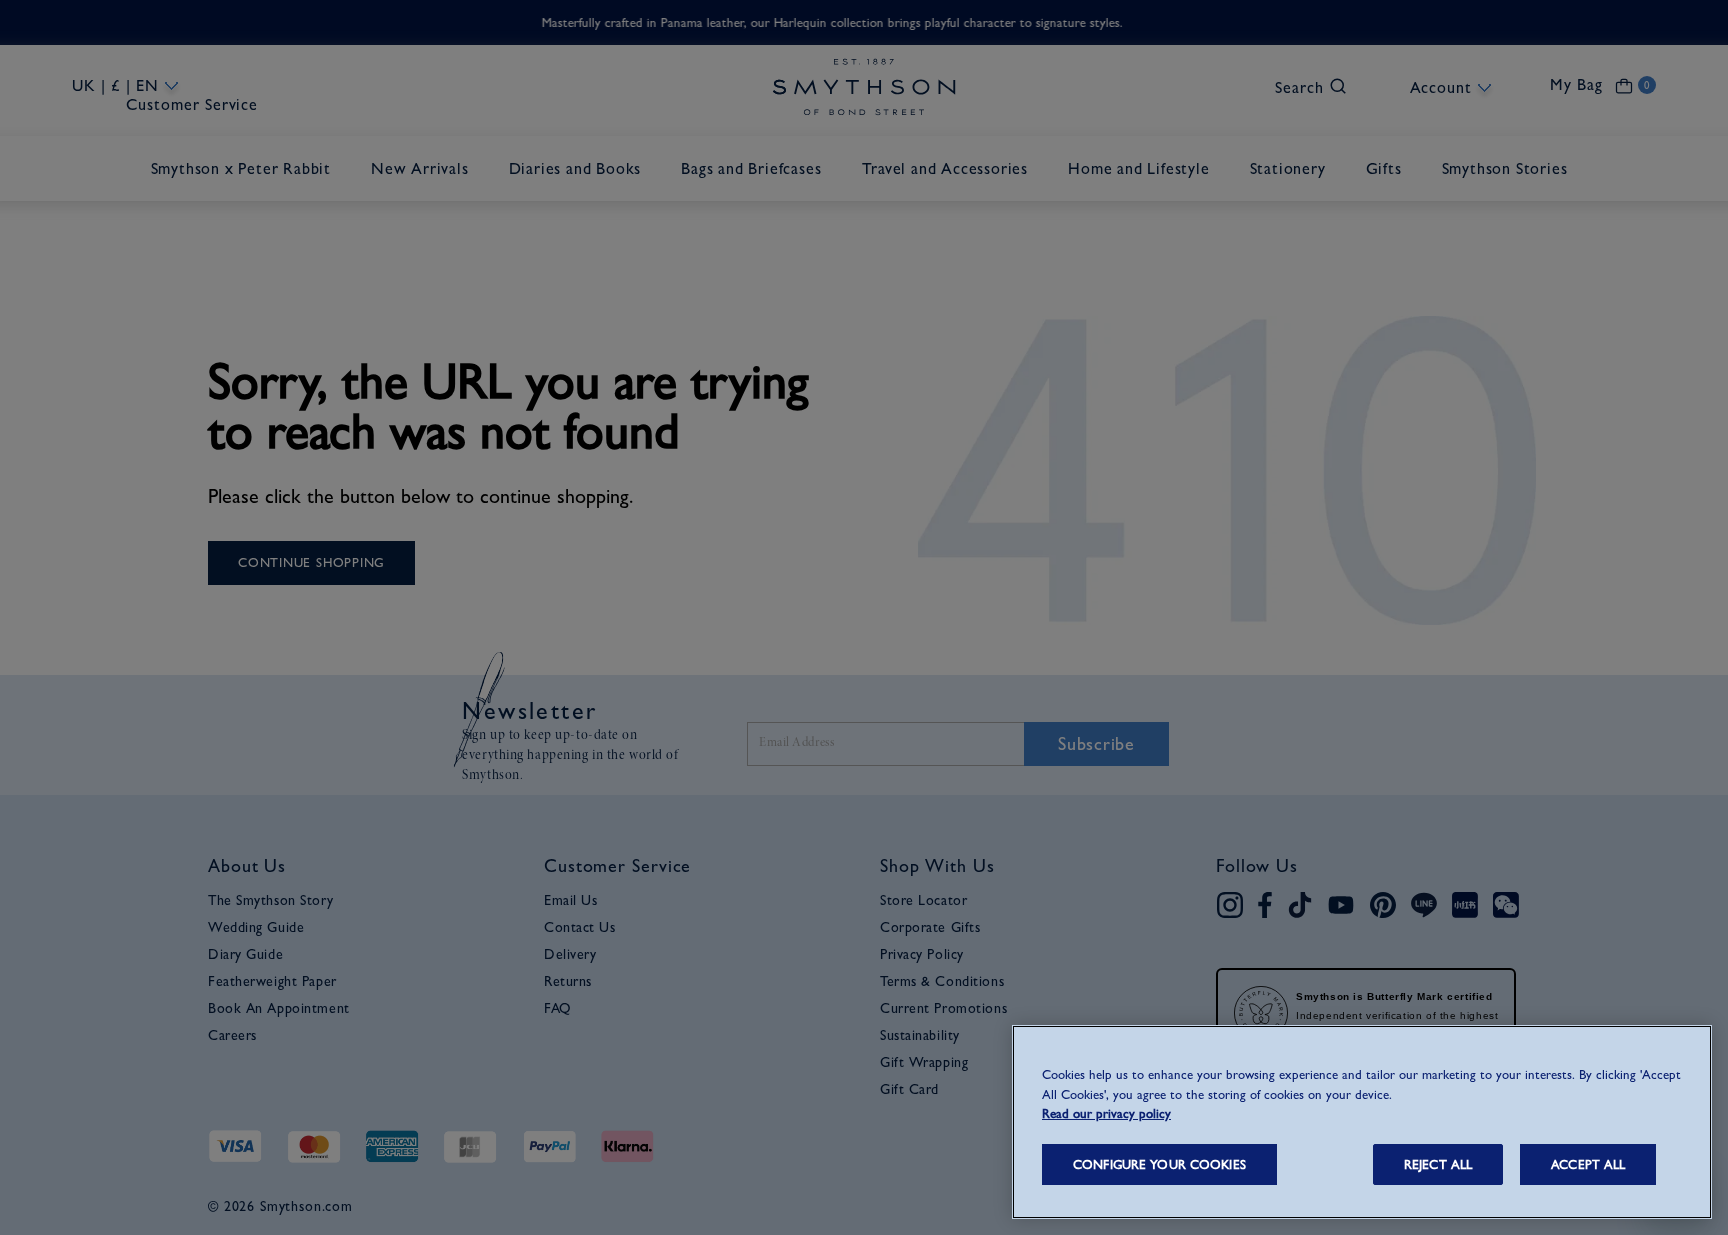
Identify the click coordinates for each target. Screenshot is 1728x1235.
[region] (1362, 1122)
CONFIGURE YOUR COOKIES (1159, 1164)
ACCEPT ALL (1588, 1164)
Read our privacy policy (1106, 1113)
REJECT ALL (1438, 1164)
